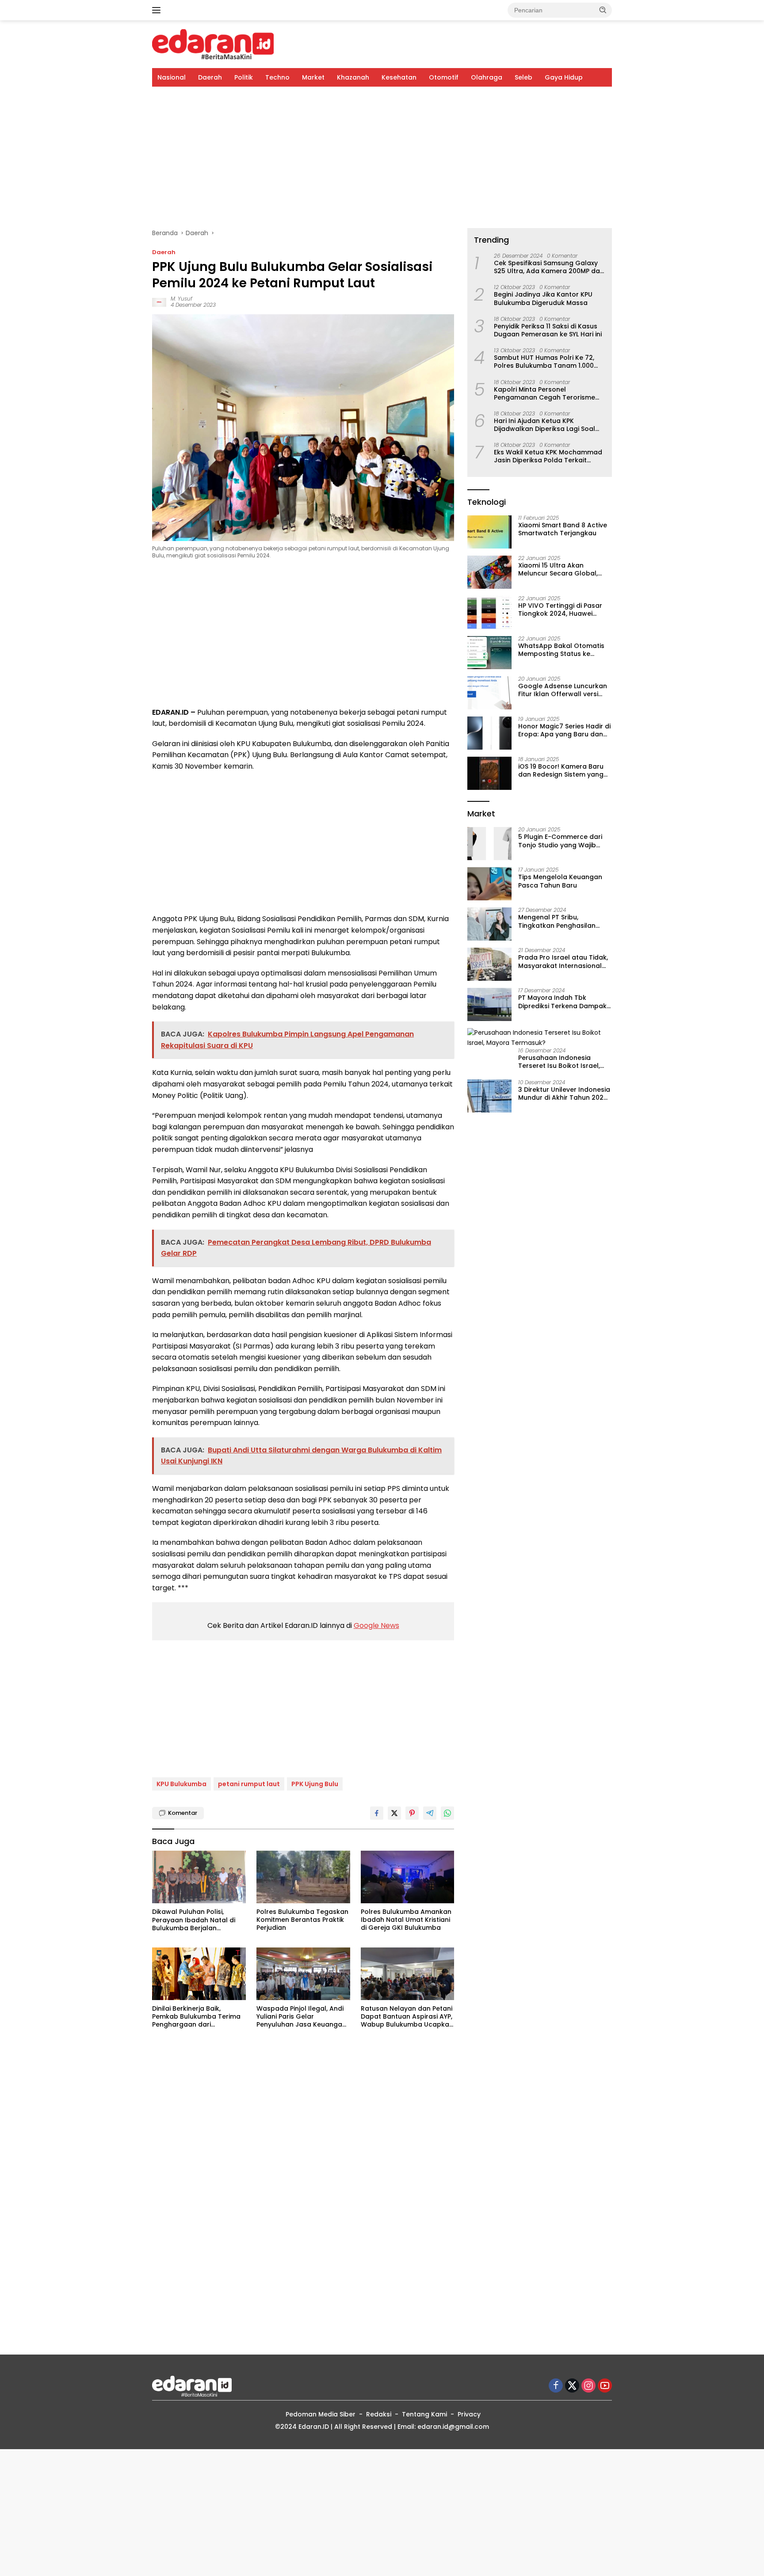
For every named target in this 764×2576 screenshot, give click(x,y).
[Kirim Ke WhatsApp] (447, 1813)
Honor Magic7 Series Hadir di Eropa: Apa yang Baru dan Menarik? (564, 731)
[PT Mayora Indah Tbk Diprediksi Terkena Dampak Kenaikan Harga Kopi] (489, 1004)
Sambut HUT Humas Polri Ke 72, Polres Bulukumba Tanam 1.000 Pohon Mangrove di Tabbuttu (544, 362)
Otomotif (444, 77)
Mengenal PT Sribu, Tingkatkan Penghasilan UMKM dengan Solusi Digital (562, 922)
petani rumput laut (249, 1784)
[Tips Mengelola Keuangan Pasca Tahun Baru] (489, 884)
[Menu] (158, 10)
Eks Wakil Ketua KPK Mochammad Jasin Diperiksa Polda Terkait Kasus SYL (548, 457)
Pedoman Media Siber (321, 2414)
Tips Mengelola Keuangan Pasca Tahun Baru (560, 881)
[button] (603, 10)
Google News (376, 1625)
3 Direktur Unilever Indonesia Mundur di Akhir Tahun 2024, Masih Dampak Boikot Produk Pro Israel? (564, 1094)
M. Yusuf (181, 299)
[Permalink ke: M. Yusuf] (159, 302)
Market (313, 77)
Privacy (469, 2414)
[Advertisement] (382, 157)
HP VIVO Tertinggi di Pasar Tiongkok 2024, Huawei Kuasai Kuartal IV (560, 610)
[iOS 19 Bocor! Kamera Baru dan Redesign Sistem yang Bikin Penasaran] (489, 773)
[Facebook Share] (377, 1813)
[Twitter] (572, 2386)
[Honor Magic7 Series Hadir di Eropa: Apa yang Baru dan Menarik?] (489, 733)
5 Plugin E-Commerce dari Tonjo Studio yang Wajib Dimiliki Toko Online (560, 841)
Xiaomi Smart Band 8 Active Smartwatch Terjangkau (563, 530)
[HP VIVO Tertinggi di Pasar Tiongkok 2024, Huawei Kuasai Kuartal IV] (489, 612)
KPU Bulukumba (181, 1784)
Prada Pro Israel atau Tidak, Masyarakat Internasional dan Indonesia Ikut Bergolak (564, 962)
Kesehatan (399, 77)
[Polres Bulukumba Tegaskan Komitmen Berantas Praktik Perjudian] (303, 1877)
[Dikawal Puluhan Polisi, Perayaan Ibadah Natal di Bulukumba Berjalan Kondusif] (199, 1877)
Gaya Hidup (564, 77)
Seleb (523, 77)
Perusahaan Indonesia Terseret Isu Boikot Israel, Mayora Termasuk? (559, 1062)
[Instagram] (588, 2386)
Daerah (210, 77)
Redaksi (379, 2414)
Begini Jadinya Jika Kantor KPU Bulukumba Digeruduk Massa (543, 299)
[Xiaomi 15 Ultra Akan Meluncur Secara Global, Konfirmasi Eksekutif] (489, 572)
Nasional (172, 77)
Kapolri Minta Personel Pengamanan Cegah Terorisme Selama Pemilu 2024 (544, 393)
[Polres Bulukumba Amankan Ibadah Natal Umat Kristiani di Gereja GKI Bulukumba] (408, 1877)
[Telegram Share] (430, 1813)
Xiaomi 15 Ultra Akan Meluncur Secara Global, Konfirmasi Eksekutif (558, 570)
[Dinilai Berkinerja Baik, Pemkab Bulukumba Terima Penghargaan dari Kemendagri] (199, 1974)
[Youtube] (605, 2386)
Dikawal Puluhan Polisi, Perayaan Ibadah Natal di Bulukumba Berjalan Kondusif (194, 1920)
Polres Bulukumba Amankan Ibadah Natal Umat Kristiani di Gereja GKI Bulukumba (406, 1920)
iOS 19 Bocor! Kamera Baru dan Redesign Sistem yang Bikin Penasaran (561, 771)
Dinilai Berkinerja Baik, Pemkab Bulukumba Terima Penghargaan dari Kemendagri (196, 2017)
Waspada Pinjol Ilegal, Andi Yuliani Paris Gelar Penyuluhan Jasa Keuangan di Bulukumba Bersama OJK (301, 2017)
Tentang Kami (424, 2414)
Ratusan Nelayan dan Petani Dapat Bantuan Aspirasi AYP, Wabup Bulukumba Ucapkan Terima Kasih (407, 2017)
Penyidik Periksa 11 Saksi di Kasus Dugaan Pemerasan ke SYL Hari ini (548, 330)
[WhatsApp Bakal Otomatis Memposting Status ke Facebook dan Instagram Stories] (489, 653)
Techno (277, 77)
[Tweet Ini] (394, 1813)
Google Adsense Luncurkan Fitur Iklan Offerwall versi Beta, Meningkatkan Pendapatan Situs (563, 690)
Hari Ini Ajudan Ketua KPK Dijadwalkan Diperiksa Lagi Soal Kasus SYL (544, 425)
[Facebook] (556, 2386)
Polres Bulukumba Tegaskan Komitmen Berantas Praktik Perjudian (302, 1920)
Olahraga (487, 77)
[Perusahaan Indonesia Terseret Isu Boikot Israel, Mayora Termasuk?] (540, 1038)
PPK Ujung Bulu (315, 1784)
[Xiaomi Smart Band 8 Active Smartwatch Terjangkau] (489, 532)
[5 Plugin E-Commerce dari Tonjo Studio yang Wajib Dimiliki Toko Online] (489, 844)
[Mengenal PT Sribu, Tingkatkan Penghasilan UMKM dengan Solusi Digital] (489, 924)
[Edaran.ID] (213, 44)
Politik (244, 77)
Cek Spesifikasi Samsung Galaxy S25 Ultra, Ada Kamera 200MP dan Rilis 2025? (549, 267)
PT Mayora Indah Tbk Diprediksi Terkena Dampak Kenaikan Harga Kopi (562, 1002)
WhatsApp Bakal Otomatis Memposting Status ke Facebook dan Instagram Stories (561, 650)
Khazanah (353, 77)
